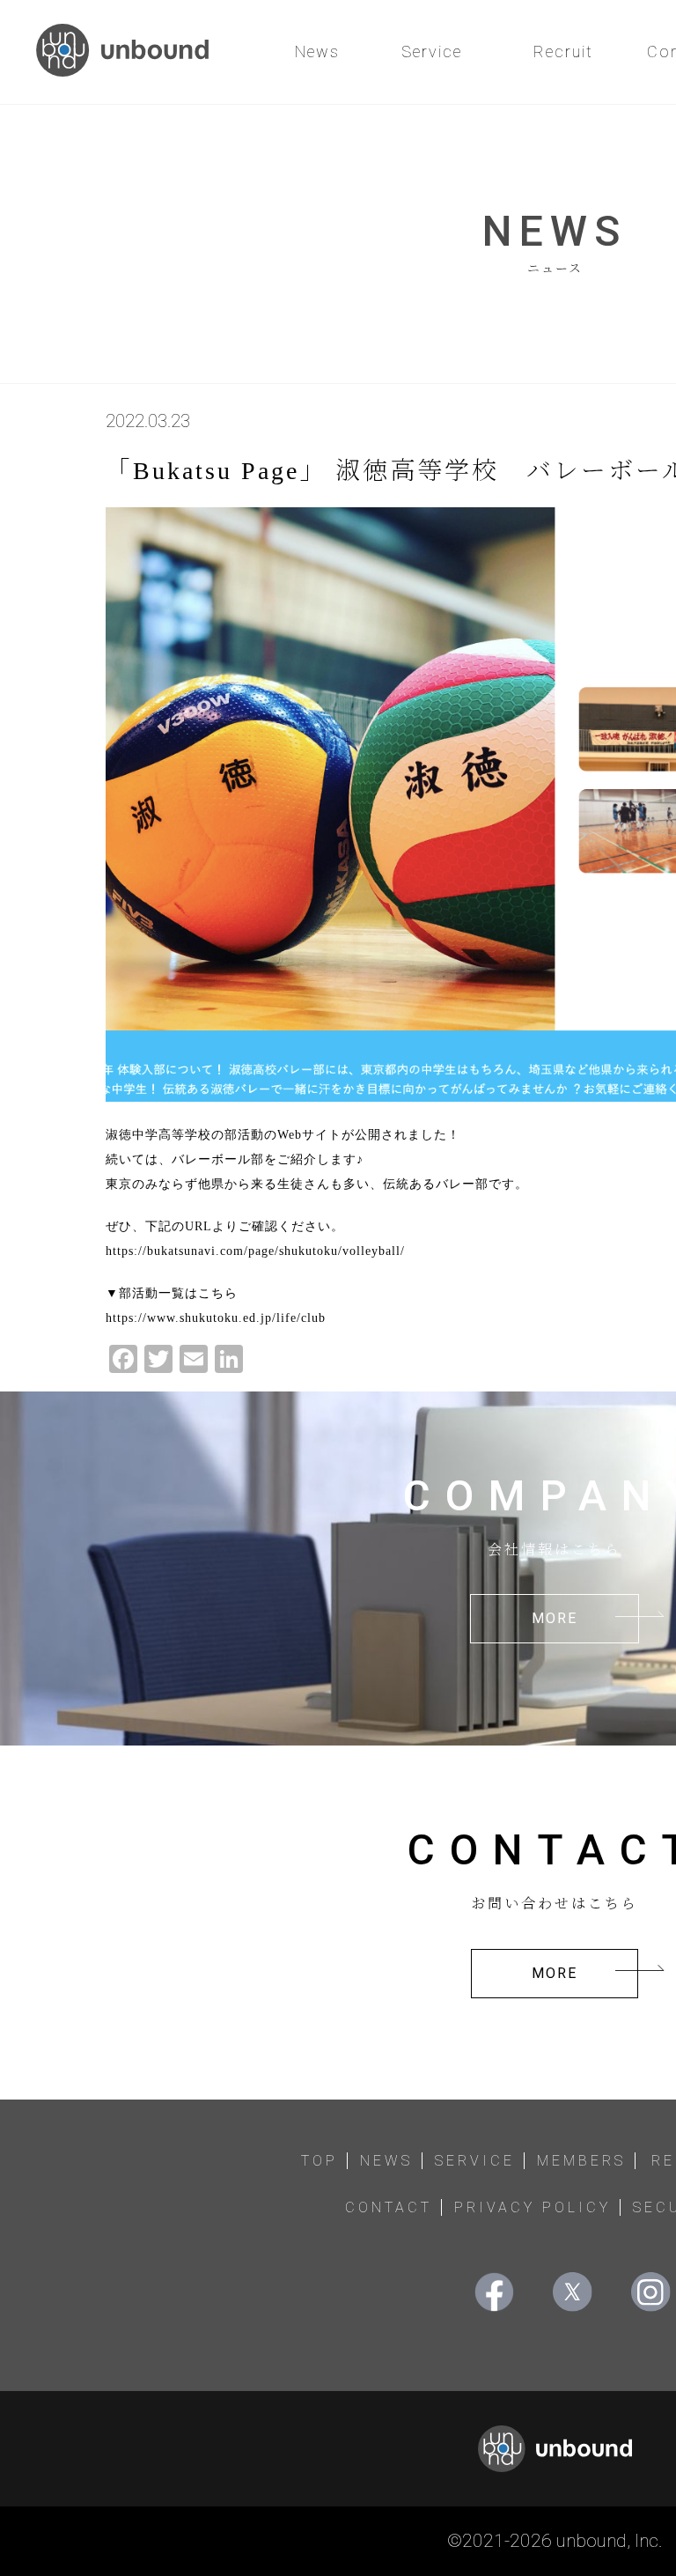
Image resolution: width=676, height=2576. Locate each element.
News (317, 52)
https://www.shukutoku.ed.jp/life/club (216, 1318)
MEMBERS (581, 2161)
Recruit (563, 52)
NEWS (386, 2161)
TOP (320, 2161)
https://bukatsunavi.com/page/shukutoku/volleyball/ (255, 1251)
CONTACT (389, 2207)
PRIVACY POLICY (533, 2207)
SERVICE (475, 2161)
